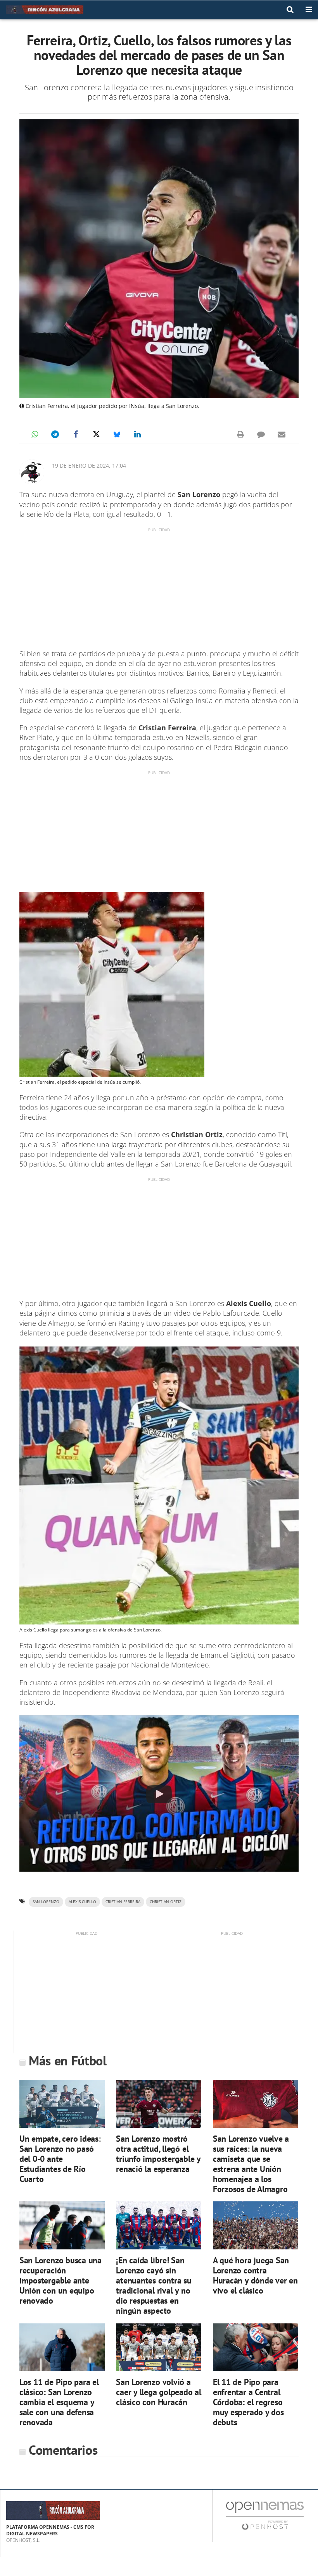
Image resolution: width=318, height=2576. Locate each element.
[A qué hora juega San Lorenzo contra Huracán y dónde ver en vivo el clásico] (256, 2225)
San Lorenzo (46, 1902)
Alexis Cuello (82, 1902)
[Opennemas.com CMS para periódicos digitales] (265, 2515)
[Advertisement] (159, 587)
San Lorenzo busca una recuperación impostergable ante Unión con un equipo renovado (60, 2280)
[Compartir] (35, 434)
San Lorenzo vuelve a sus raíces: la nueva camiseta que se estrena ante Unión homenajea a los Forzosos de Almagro (251, 2164)
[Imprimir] (240, 434)
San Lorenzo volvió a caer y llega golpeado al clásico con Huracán (159, 2392)
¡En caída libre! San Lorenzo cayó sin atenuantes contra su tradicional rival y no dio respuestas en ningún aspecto (154, 2285)
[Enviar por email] (282, 434)
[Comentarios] (261, 434)
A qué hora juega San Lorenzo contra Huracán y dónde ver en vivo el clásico (255, 2275)
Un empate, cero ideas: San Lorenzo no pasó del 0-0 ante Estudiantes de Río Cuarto (60, 2159)
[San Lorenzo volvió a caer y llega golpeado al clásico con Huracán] (159, 2347)
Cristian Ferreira (123, 1902)
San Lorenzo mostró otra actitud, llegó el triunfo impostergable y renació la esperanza (158, 2154)
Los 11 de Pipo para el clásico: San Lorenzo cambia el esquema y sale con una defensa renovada (59, 2402)
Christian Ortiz (166, 1902)
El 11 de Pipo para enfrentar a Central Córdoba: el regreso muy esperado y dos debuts (248, 2402)
